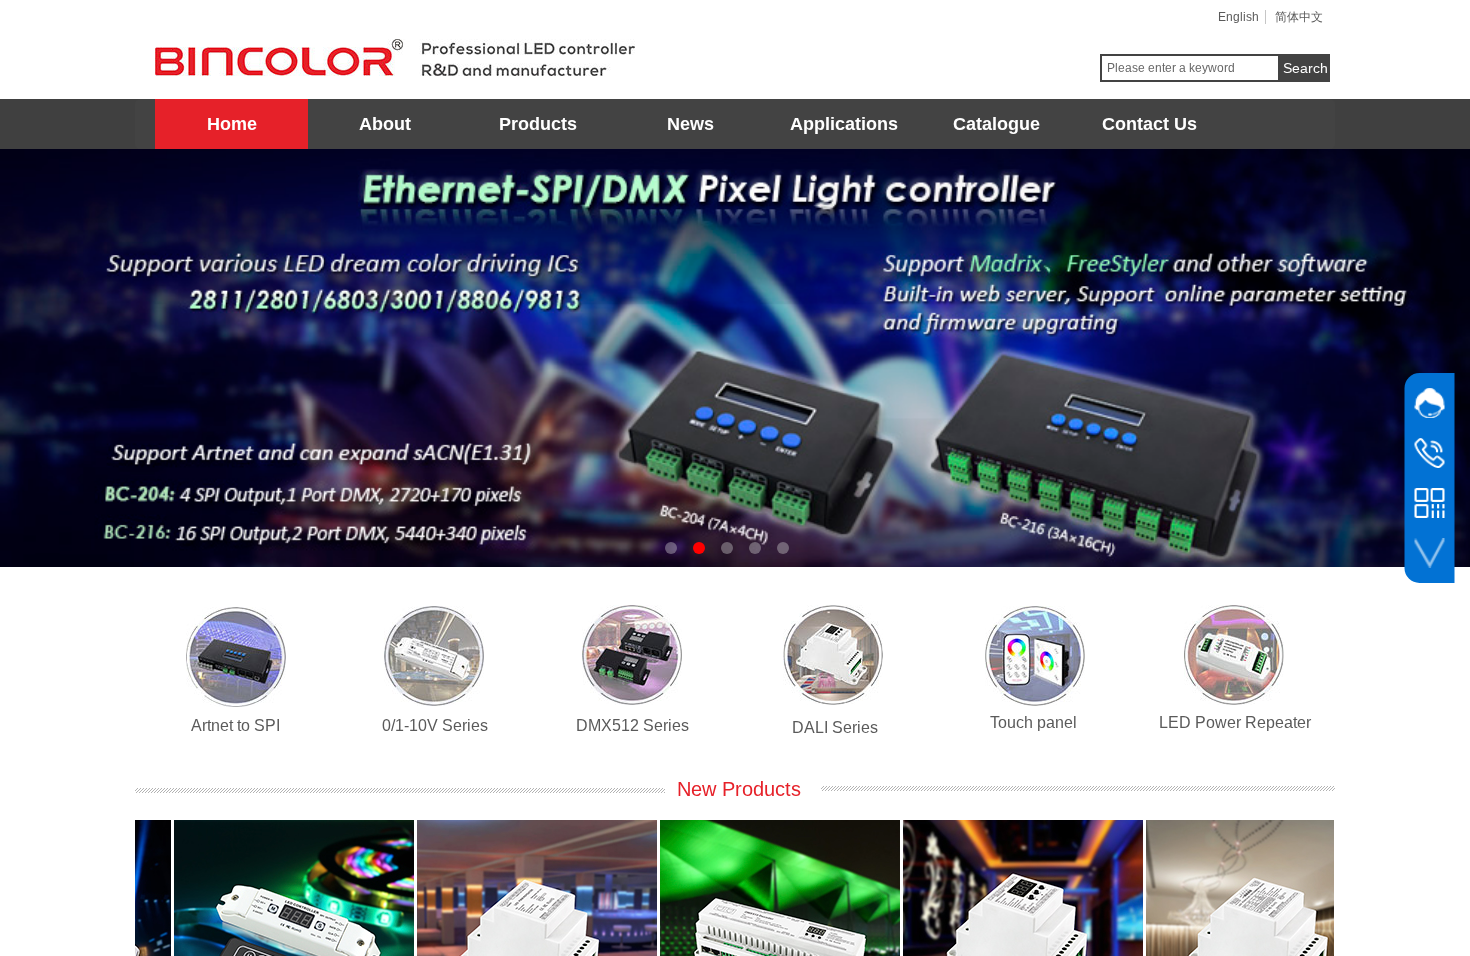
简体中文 (1299, 17)
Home (232, 124)
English (1238, 17)
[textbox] (1190, 68)
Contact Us (1149, 124)
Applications (844, 124)
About (385, 124)
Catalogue (996, 124)
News (690, 124)
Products (538, 124)
